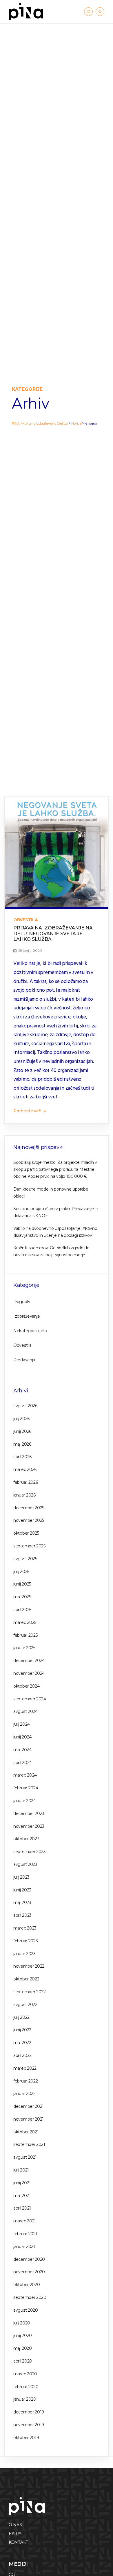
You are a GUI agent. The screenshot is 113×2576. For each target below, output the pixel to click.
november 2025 (29, 1520)
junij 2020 (23, 2335)
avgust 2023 (25, 1864)
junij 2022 (22, 2030)
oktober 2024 (26, 1686)
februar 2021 (25, 2234)
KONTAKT (18, 2542)
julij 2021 (21, 2170)
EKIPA (15, 2534)
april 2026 (22, 1457)
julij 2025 (21, 1572)
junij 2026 (22, 1431)
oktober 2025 (26, 1533)
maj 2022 (22, 2043)
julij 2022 (21, 2017)
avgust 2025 (25, 1559)
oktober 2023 (26, 1839)
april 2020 (23, 2361)
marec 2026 (25, 1469)
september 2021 (29, 2144)
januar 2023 (24, 1954)
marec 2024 (25, 1775)
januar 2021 (24, 2247)
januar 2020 (25, 2399)
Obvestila (25, 920)
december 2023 (29, 1813)
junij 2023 (22, 1890)
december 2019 (29, 2412)
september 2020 (30, 2297)
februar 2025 (25, 1635)
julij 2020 (22, 2323)
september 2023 (30, 1852)
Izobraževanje (27, 1316)
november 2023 (29, 1826)
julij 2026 (21, 1419)
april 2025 (22, 1610)
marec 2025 (25, 1622)
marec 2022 (25, 2068)
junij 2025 (22, 1584)
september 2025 (29, 1546)
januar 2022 (24, 2094)
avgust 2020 (26, 2310)
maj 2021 (22, 2196)
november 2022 (29, 1966)
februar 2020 (26, 2387)
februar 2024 (26, 1788)
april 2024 (23, 1763)
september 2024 (30, 1699)
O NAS (15, 2525)
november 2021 (29, 2119)
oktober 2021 (26, 2132)
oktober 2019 (26, 2438)
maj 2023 (22, 1902)
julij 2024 (22, 1724)
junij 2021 (22, 2183)
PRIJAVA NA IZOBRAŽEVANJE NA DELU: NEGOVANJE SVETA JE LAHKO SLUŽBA (53, 933)
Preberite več (28, 1111)
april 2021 (22, 2208)
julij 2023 (21, 1877)
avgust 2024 (25, 1711)
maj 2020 (23, 2348)
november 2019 (29, 2425)
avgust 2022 (25, 2005)
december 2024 (29, 1661)
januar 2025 (24, 1648)
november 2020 (29, 2272)
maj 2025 (22, 1597)
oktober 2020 (27, 2285)
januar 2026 (24, 1495)
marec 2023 (25, 1928)
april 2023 (22, 1915)
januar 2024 (25, 1801)
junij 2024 (22, 1737)
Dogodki (22, 1302)
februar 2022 (25, 2081)
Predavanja (24, 1360)
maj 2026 (22, 1444)
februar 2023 (25, 1941)
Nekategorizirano (30, 1331)
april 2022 (22, 2055)
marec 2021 (25, 2221)
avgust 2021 (25, 2157)
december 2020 (29, 2259)
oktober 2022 (26, 1979)
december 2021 (29, 2106)
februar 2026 (25, 1482)
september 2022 (30, 1992)
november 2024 (29, 1673)
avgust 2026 (25, 1406)
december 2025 (29, 1508)
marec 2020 (25, 2374)
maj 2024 (22, 1750)
